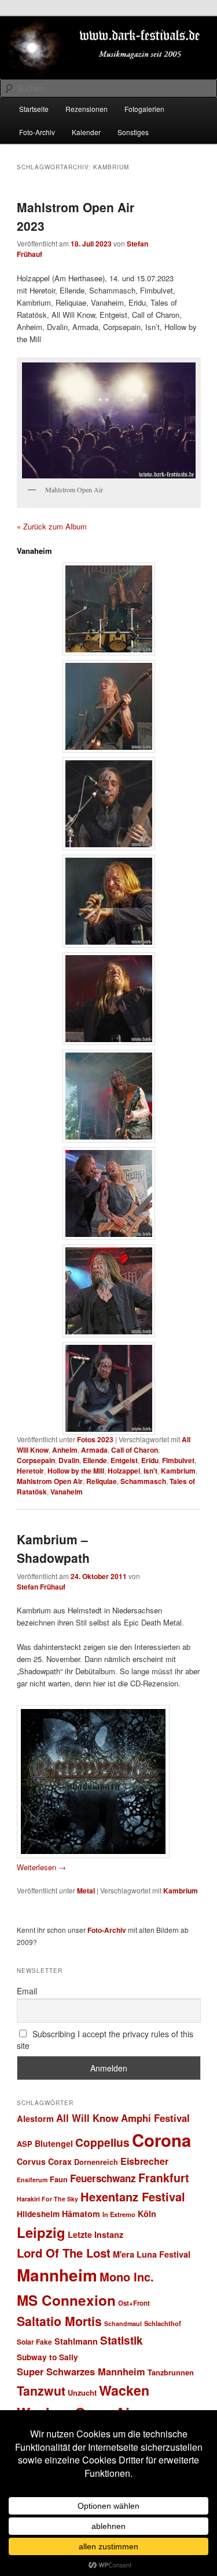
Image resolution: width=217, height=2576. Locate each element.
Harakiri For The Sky (47, 2199)
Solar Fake (34, 2342)
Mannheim (57, 2275)
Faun (59, 2179)
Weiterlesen (41, 1867)
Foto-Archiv (37, 132)
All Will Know (87, 2118)
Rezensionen (87, 109)
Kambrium (178, 1471)
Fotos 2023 (95, 1439)
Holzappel (124, 1471)
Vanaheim (67, 1492)
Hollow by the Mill (76, 1471)
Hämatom (81, 2214)
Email (27, 1991)
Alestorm (35, 2118)
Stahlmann (76, 2341)
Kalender (86, 132)
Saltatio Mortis (59, 2321)
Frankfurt (164, 2178)
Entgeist (124, 1460)
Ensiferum (32, 2180)
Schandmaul (123, 2323)
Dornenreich (96, 2162)
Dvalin (69, 1460)
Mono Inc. (127, 2276)
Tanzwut (41, 2391)
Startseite (34, 109)
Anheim (65, 1450)
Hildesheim (38, 2214)
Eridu (150, 1460)
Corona (161, 2140)
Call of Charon (135, 1450)
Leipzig (41, 2232)
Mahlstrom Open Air (50, 1481)
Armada (94, 1450)
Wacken (124, 2390)
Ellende (95, 1460)
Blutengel (54, 2143)
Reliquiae (102, 1481)
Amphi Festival (155, 2118)
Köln (147, 2214)
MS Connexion (66, 2300)
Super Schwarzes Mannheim (81, 2371)
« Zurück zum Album (52, 526)
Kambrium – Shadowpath (53, 1548)
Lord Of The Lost (64, 2253)
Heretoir (30, 1471)
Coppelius (102, 2142)
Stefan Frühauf (41, 1587)
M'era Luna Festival (152, 2254)
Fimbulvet (178, 1460)
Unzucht (82, 2392)
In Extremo (119, 2214)
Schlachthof (163, 2323)
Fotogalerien (144, 109)
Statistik (122, 2340)
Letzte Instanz (95, 2234)
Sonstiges (133, 132)
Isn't (150, 1471)
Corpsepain (36, 1460)
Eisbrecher (144, 2161)
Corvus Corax (44, 2161)
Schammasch (143, 1481)
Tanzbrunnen (171, 2372)
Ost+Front (134, 2303)
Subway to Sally (47, 2357)
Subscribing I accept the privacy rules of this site (105, 2040)
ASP (25, 2144)
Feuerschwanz (103, 2178)
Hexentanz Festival (133, 2196)
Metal (86, 1891)
